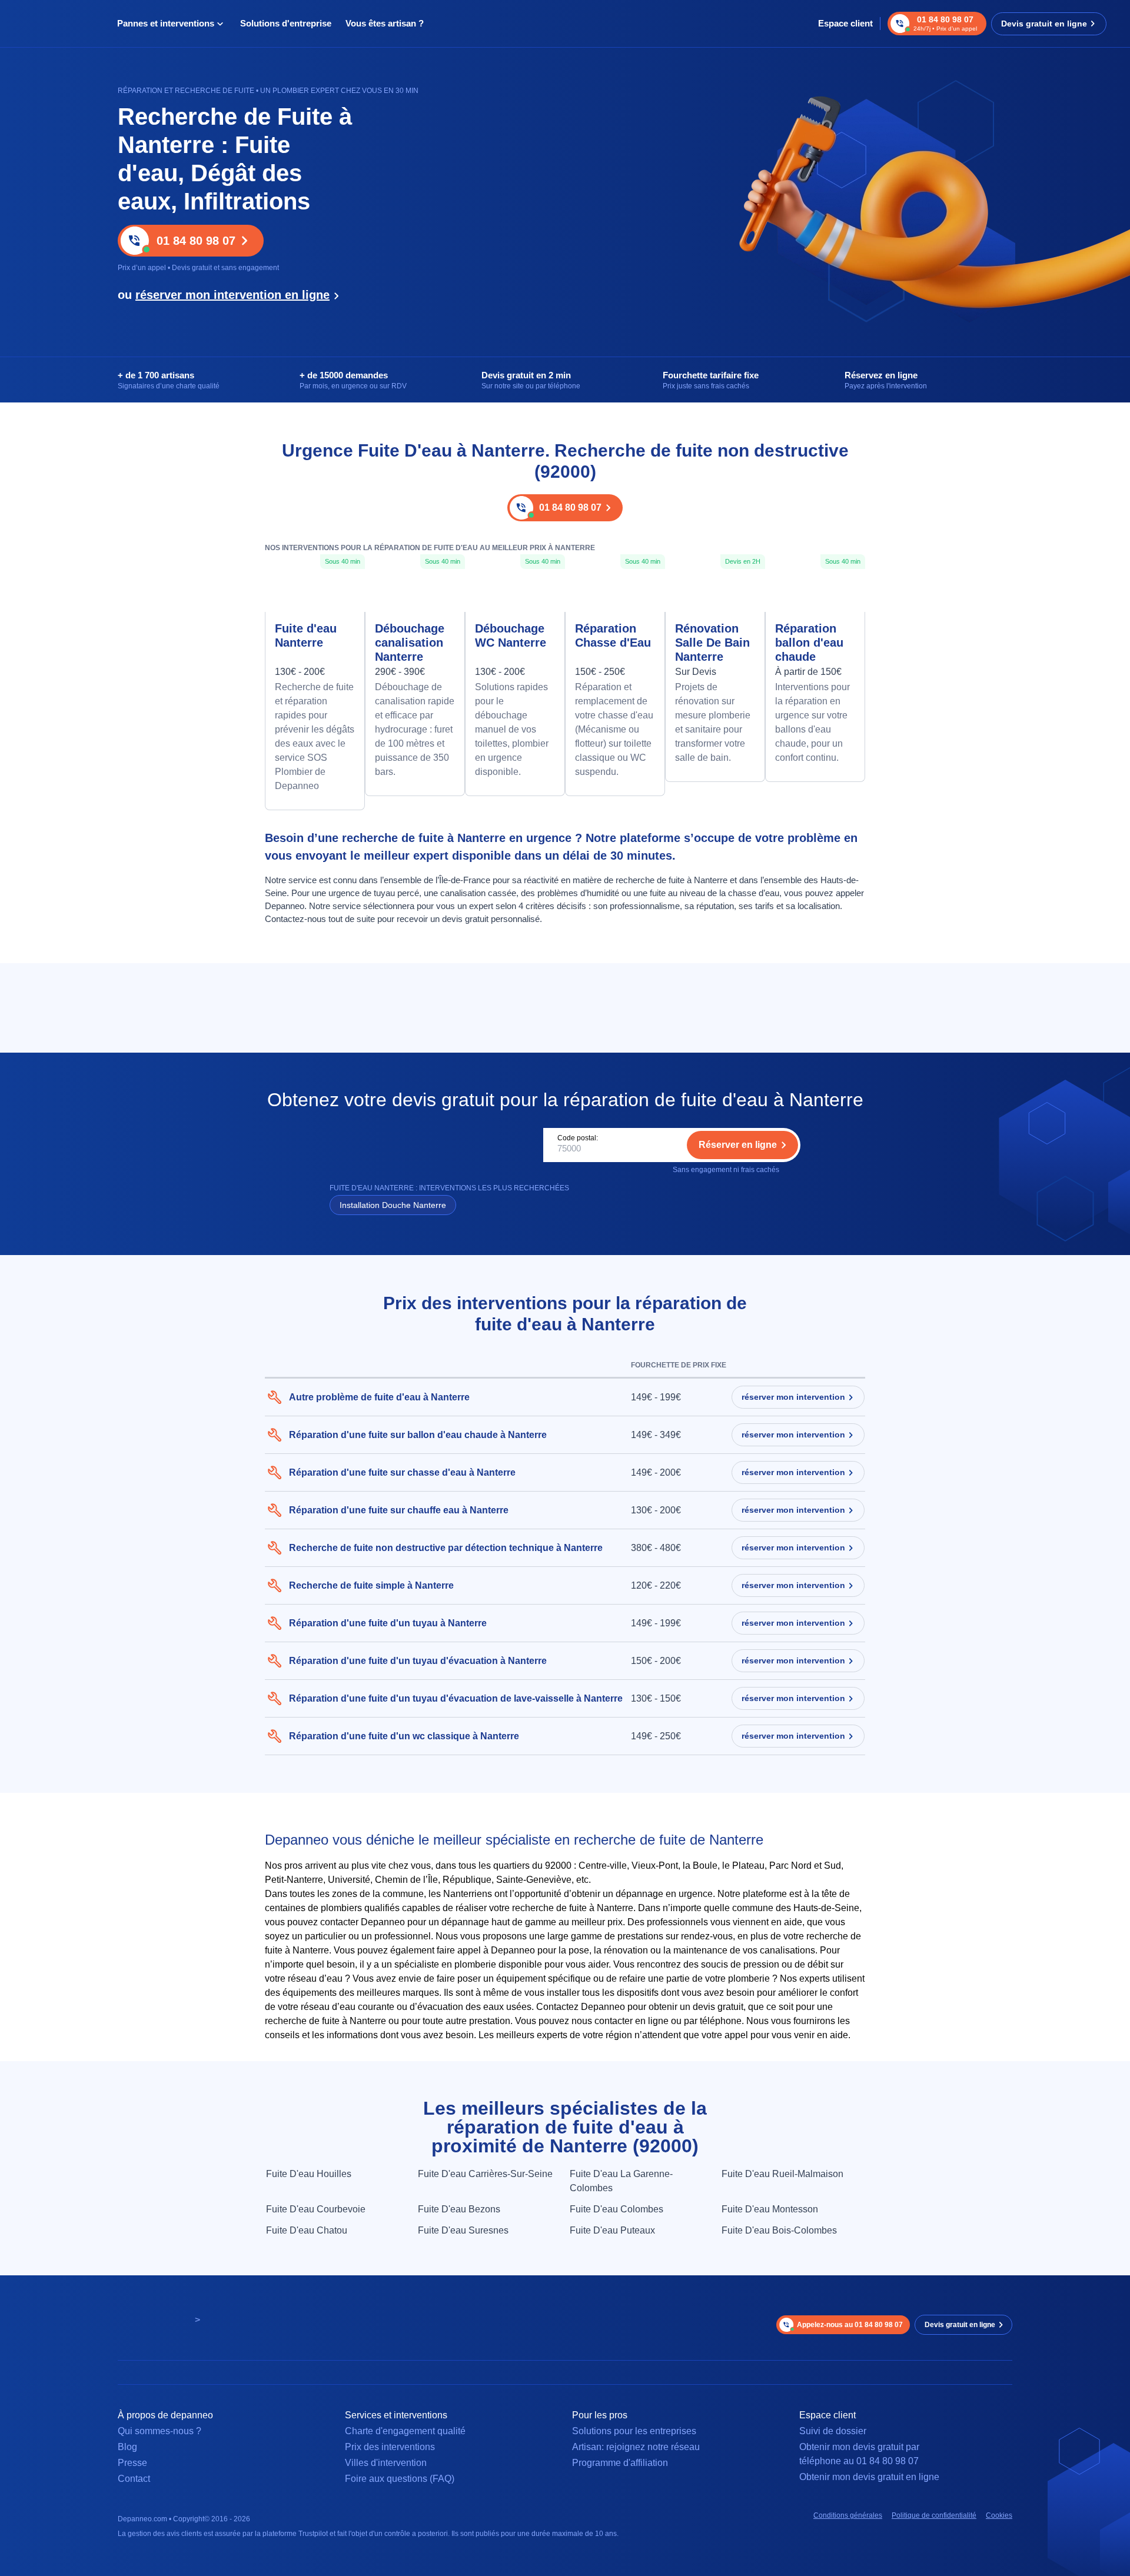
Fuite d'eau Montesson (770, 2209)
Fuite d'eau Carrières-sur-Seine (485, 2174)
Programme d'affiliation (620, 2463)
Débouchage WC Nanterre (511, 635)
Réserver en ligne (738, 1145)
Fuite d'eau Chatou (307, 2230)
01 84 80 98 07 (196, 241)
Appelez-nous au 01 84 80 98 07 (850, 2325)
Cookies (999, 2515)
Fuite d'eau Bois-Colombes (779, 2230)
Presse (132, 2463)
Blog (127, 2447)
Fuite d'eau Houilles (309, 2174)
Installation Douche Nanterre (393, 1205)
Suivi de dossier (833, 2431)
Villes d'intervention (386, 2463)
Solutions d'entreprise (286, 23)
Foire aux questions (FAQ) (400, 2479)
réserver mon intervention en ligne (232, 295)
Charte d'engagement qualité (405, 2431)
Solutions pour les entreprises (634, 2431)
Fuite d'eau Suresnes (463, 2230)
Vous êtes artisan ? (385, 23)
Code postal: (578, 1138)
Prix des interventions (390, 2447)
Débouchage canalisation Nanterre (410, 643)
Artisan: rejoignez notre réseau (636, 2447)
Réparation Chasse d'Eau (613, 635)
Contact (134, 2479)
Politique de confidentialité (934, 2515)
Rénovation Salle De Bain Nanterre (712, 643)
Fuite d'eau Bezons (459, 2209)
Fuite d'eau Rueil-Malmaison (782, 2174)
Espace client (845, 23)
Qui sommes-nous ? (159, 2431)
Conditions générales (848, 2515)
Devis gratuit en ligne (1044, 24)
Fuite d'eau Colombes (616, 2209)
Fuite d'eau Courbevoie (316, 2209)
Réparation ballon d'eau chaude (809, 643)
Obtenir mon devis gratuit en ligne (869, 2477)
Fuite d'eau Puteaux (612, 2230)
